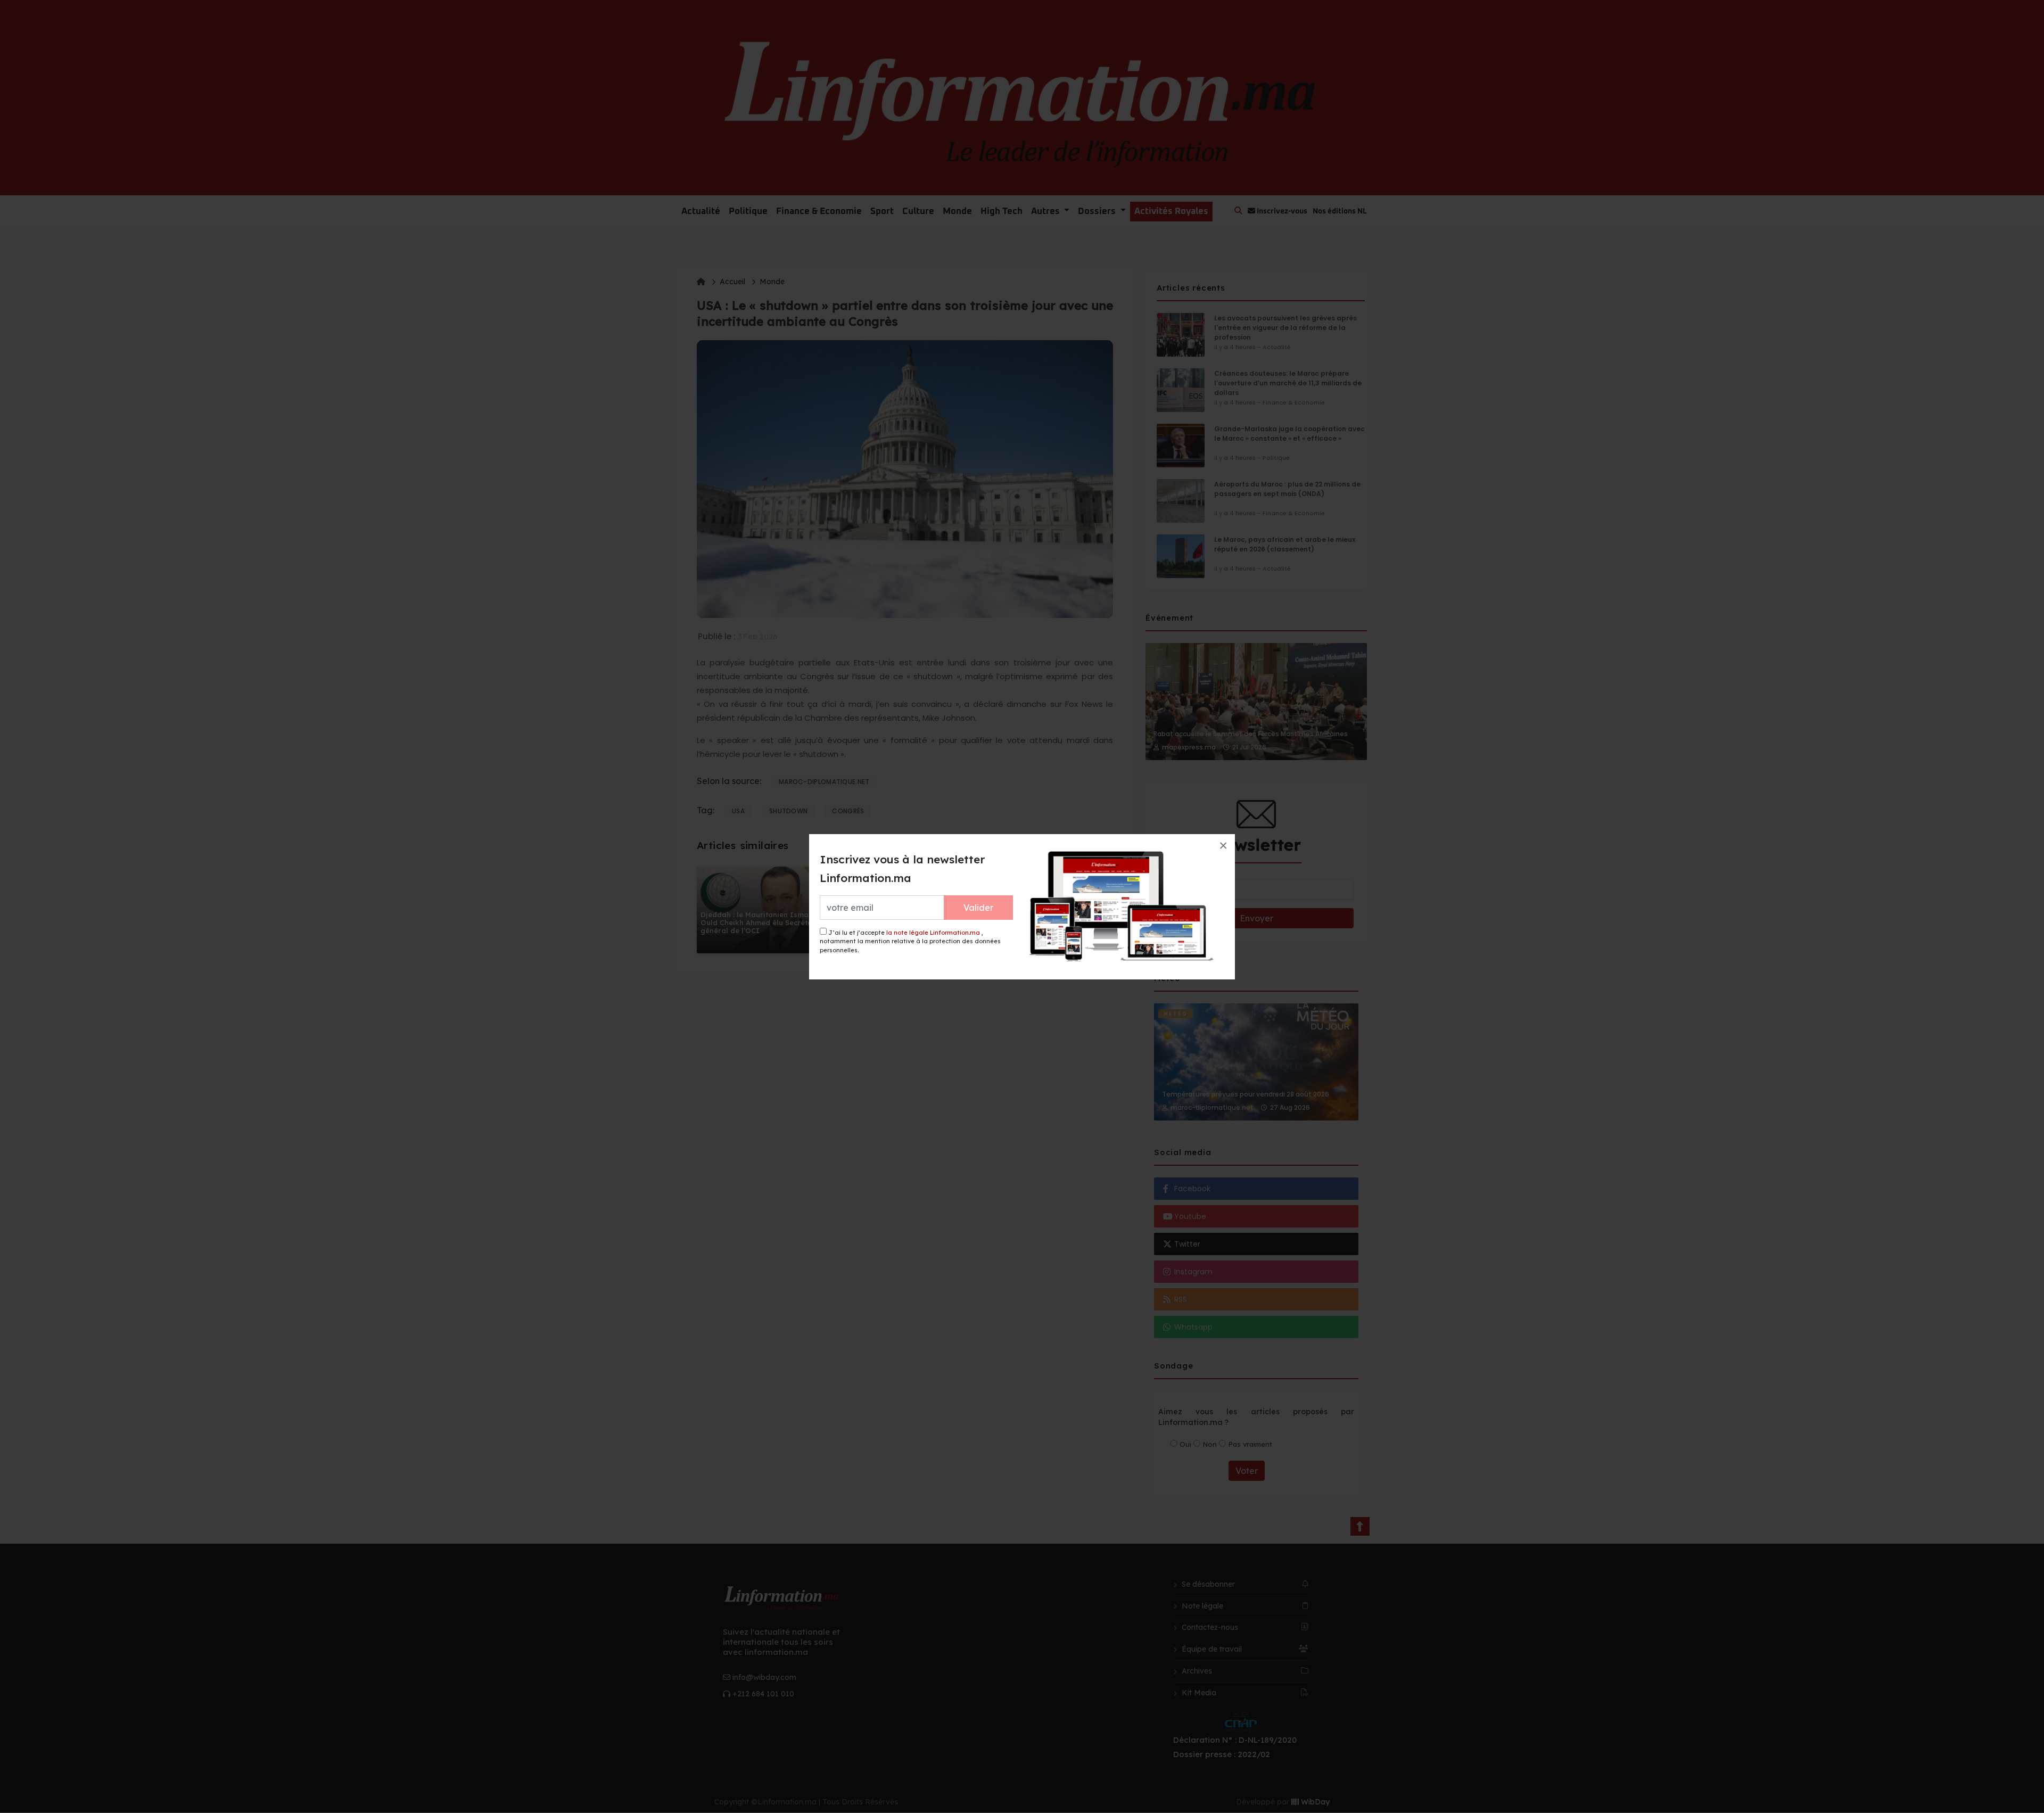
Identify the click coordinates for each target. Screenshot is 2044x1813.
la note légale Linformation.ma (933, 933)
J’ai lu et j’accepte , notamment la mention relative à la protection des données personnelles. (910, 941)
